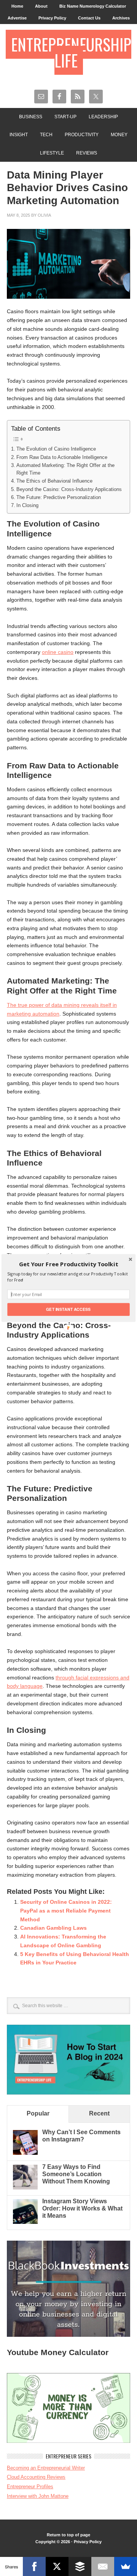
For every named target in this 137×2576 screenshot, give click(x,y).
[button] (68, 1264)
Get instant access (68, 1309)
